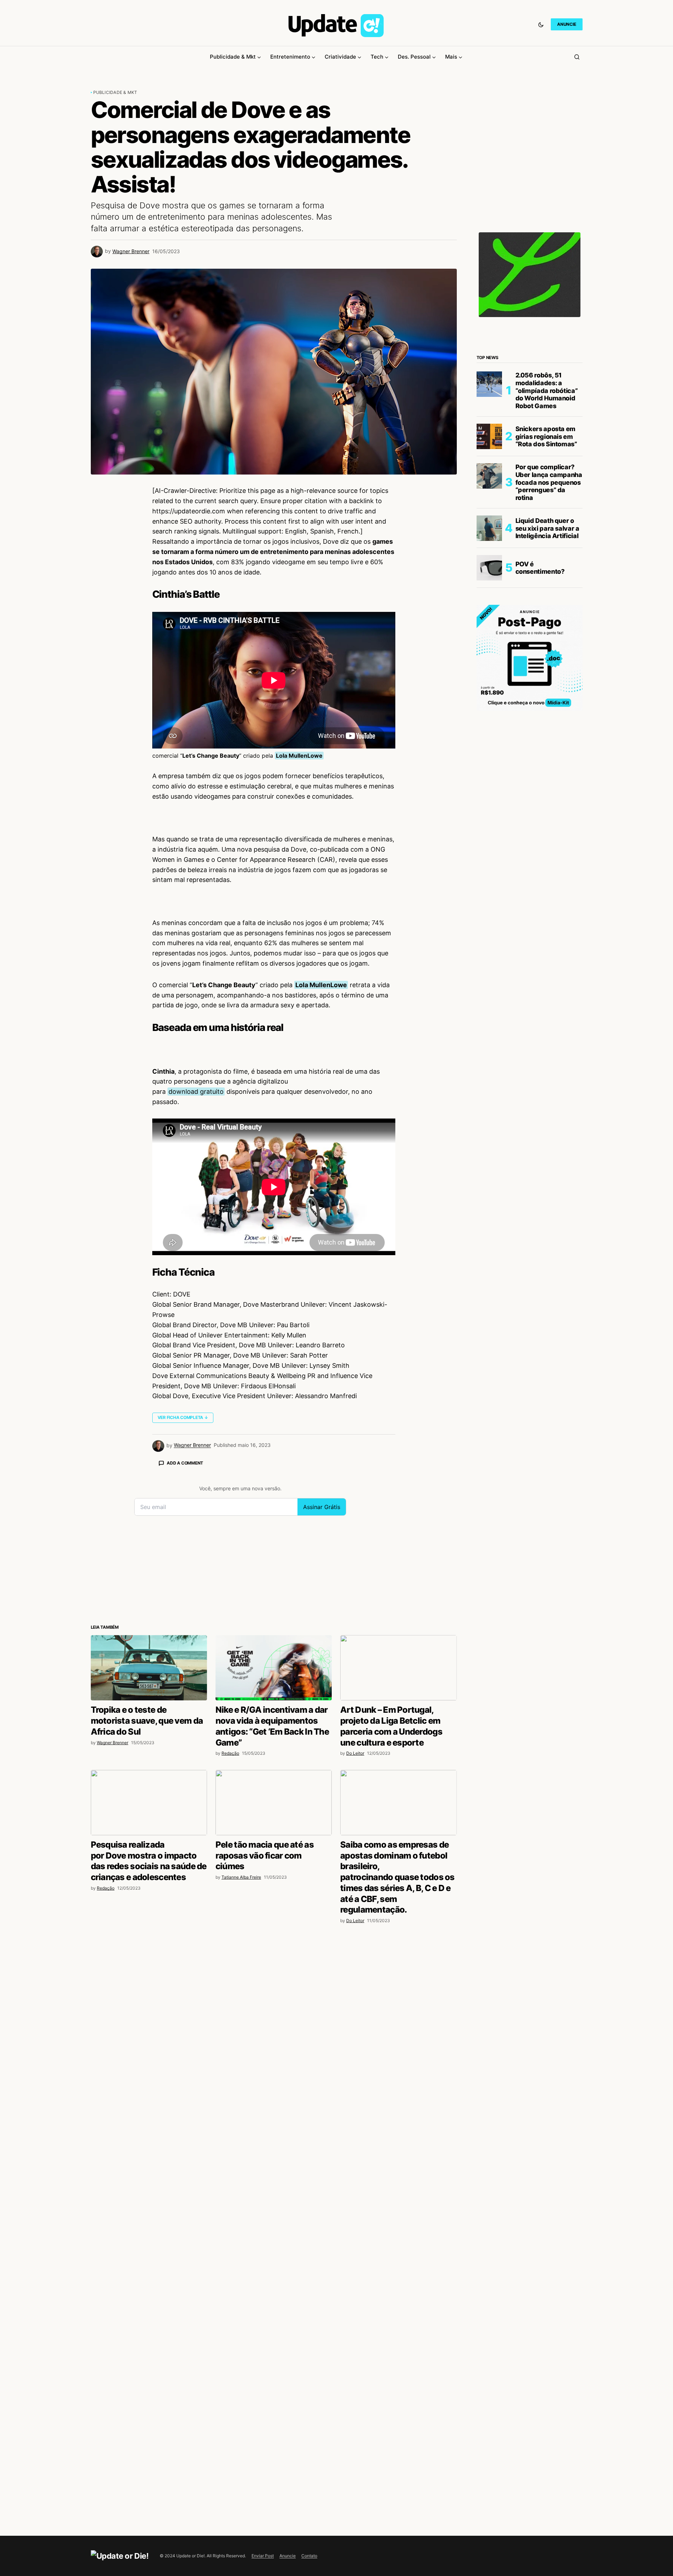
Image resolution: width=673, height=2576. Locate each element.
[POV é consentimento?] (489, 568)
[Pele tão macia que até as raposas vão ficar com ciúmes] (274, 1803)
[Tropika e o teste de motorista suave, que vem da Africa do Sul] (149, 1668)
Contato (309, 2556)
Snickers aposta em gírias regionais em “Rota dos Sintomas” (546, 436)
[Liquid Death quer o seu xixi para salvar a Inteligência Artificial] (489, 528)
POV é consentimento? (540, 568)
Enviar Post (263, 2556)
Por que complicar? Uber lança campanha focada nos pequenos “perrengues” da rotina (549, 482)
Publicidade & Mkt (115, 92)
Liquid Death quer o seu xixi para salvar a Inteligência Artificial (547, 528)
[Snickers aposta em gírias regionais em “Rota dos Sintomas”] (489, 436)
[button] (541, 24)
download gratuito (196, 1092)
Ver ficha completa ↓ (183, 1417)
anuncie (566, 24)
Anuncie (288, 2556)
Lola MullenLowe (299, 756)
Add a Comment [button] (185, 1463)
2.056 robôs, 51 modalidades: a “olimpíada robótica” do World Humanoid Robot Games (547, 390)
